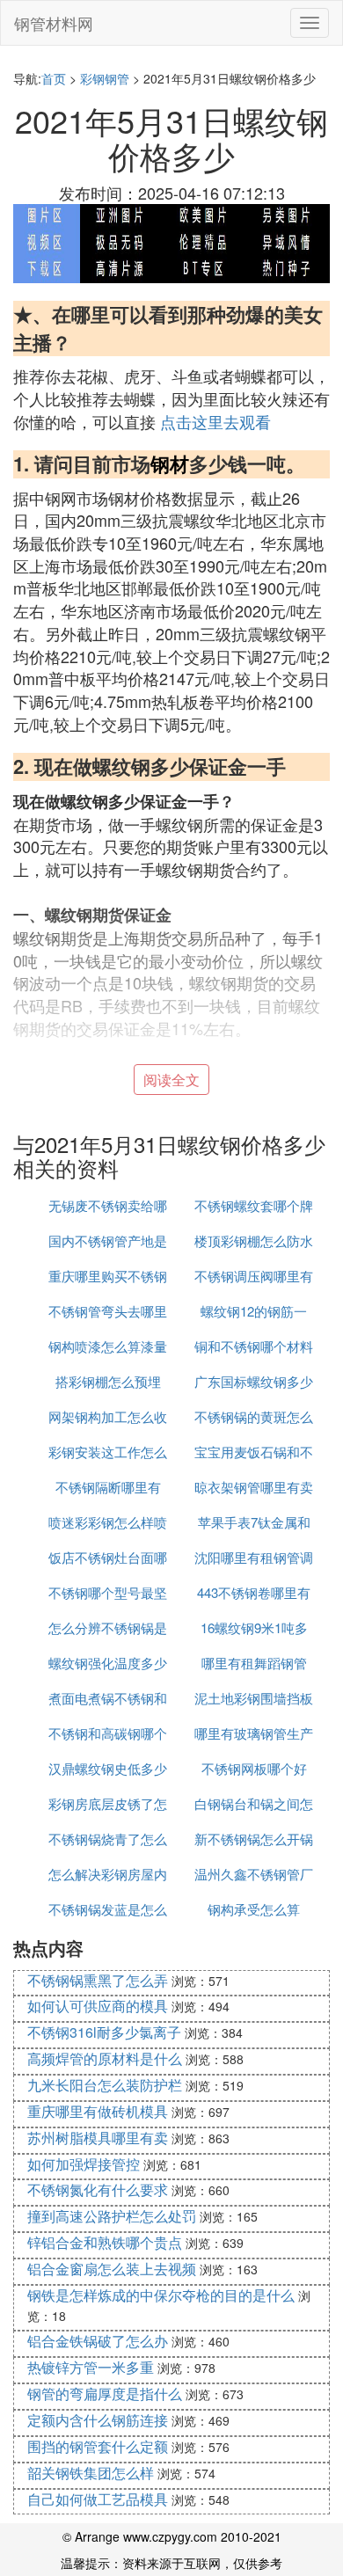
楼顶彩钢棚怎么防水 (254, 1241)
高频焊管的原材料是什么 (105, 2058)
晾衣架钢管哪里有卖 (254, 1487)
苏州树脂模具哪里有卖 (98, 2138)
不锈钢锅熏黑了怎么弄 (98, 1980)
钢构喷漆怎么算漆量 (108, 1346)
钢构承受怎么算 (254, 1909)
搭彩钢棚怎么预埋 (108, 1381)
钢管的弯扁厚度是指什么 (105, 2394)
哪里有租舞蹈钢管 (254, 1663)
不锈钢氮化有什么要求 (98, 2189)
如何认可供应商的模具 (98, 2006)
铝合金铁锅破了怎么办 (98, 2341)
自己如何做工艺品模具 (98, 2499)
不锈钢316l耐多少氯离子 (104, 2032)
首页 (54, 78)
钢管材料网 (54, 23)
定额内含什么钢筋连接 (98, 2420)
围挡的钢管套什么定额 (98, 2446)
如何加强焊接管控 (84, 2164)
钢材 (170, 463)
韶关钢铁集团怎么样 (91, 2473)
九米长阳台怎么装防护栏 (105, 2085)
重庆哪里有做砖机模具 (98, 2111)
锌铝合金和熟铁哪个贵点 (105, 2242)
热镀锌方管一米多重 (91, 2367)
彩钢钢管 (105, 78)
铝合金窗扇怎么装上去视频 (112, 2269)
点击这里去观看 (215, 421)
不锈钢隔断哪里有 (108, 1487)
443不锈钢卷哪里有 (254, 1592)
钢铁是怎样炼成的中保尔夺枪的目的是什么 (161, 2295)
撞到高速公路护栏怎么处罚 (112, 2216)
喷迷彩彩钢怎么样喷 (108, 1522)
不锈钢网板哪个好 (254, 1768)
